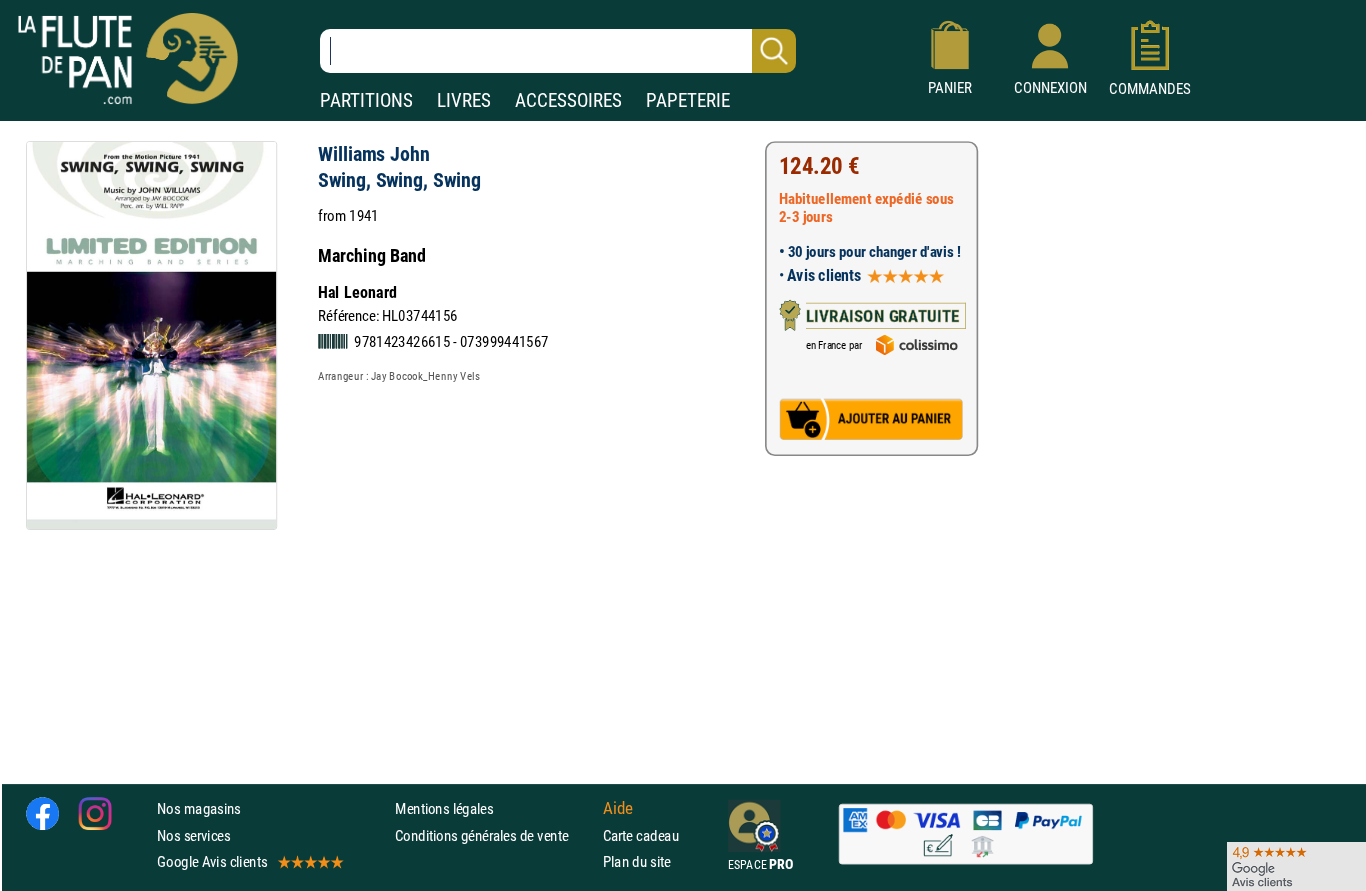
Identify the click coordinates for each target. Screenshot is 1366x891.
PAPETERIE (688, 100)
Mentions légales (444, 809)
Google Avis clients (212, 861)
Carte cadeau (641, 835)
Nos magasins (199, 809)
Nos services (193, 835)
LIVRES (464, 100)
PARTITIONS (366, 100)
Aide (618, 809)
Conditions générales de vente (494, 835)
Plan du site (637, 861)
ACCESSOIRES (568, 100)
